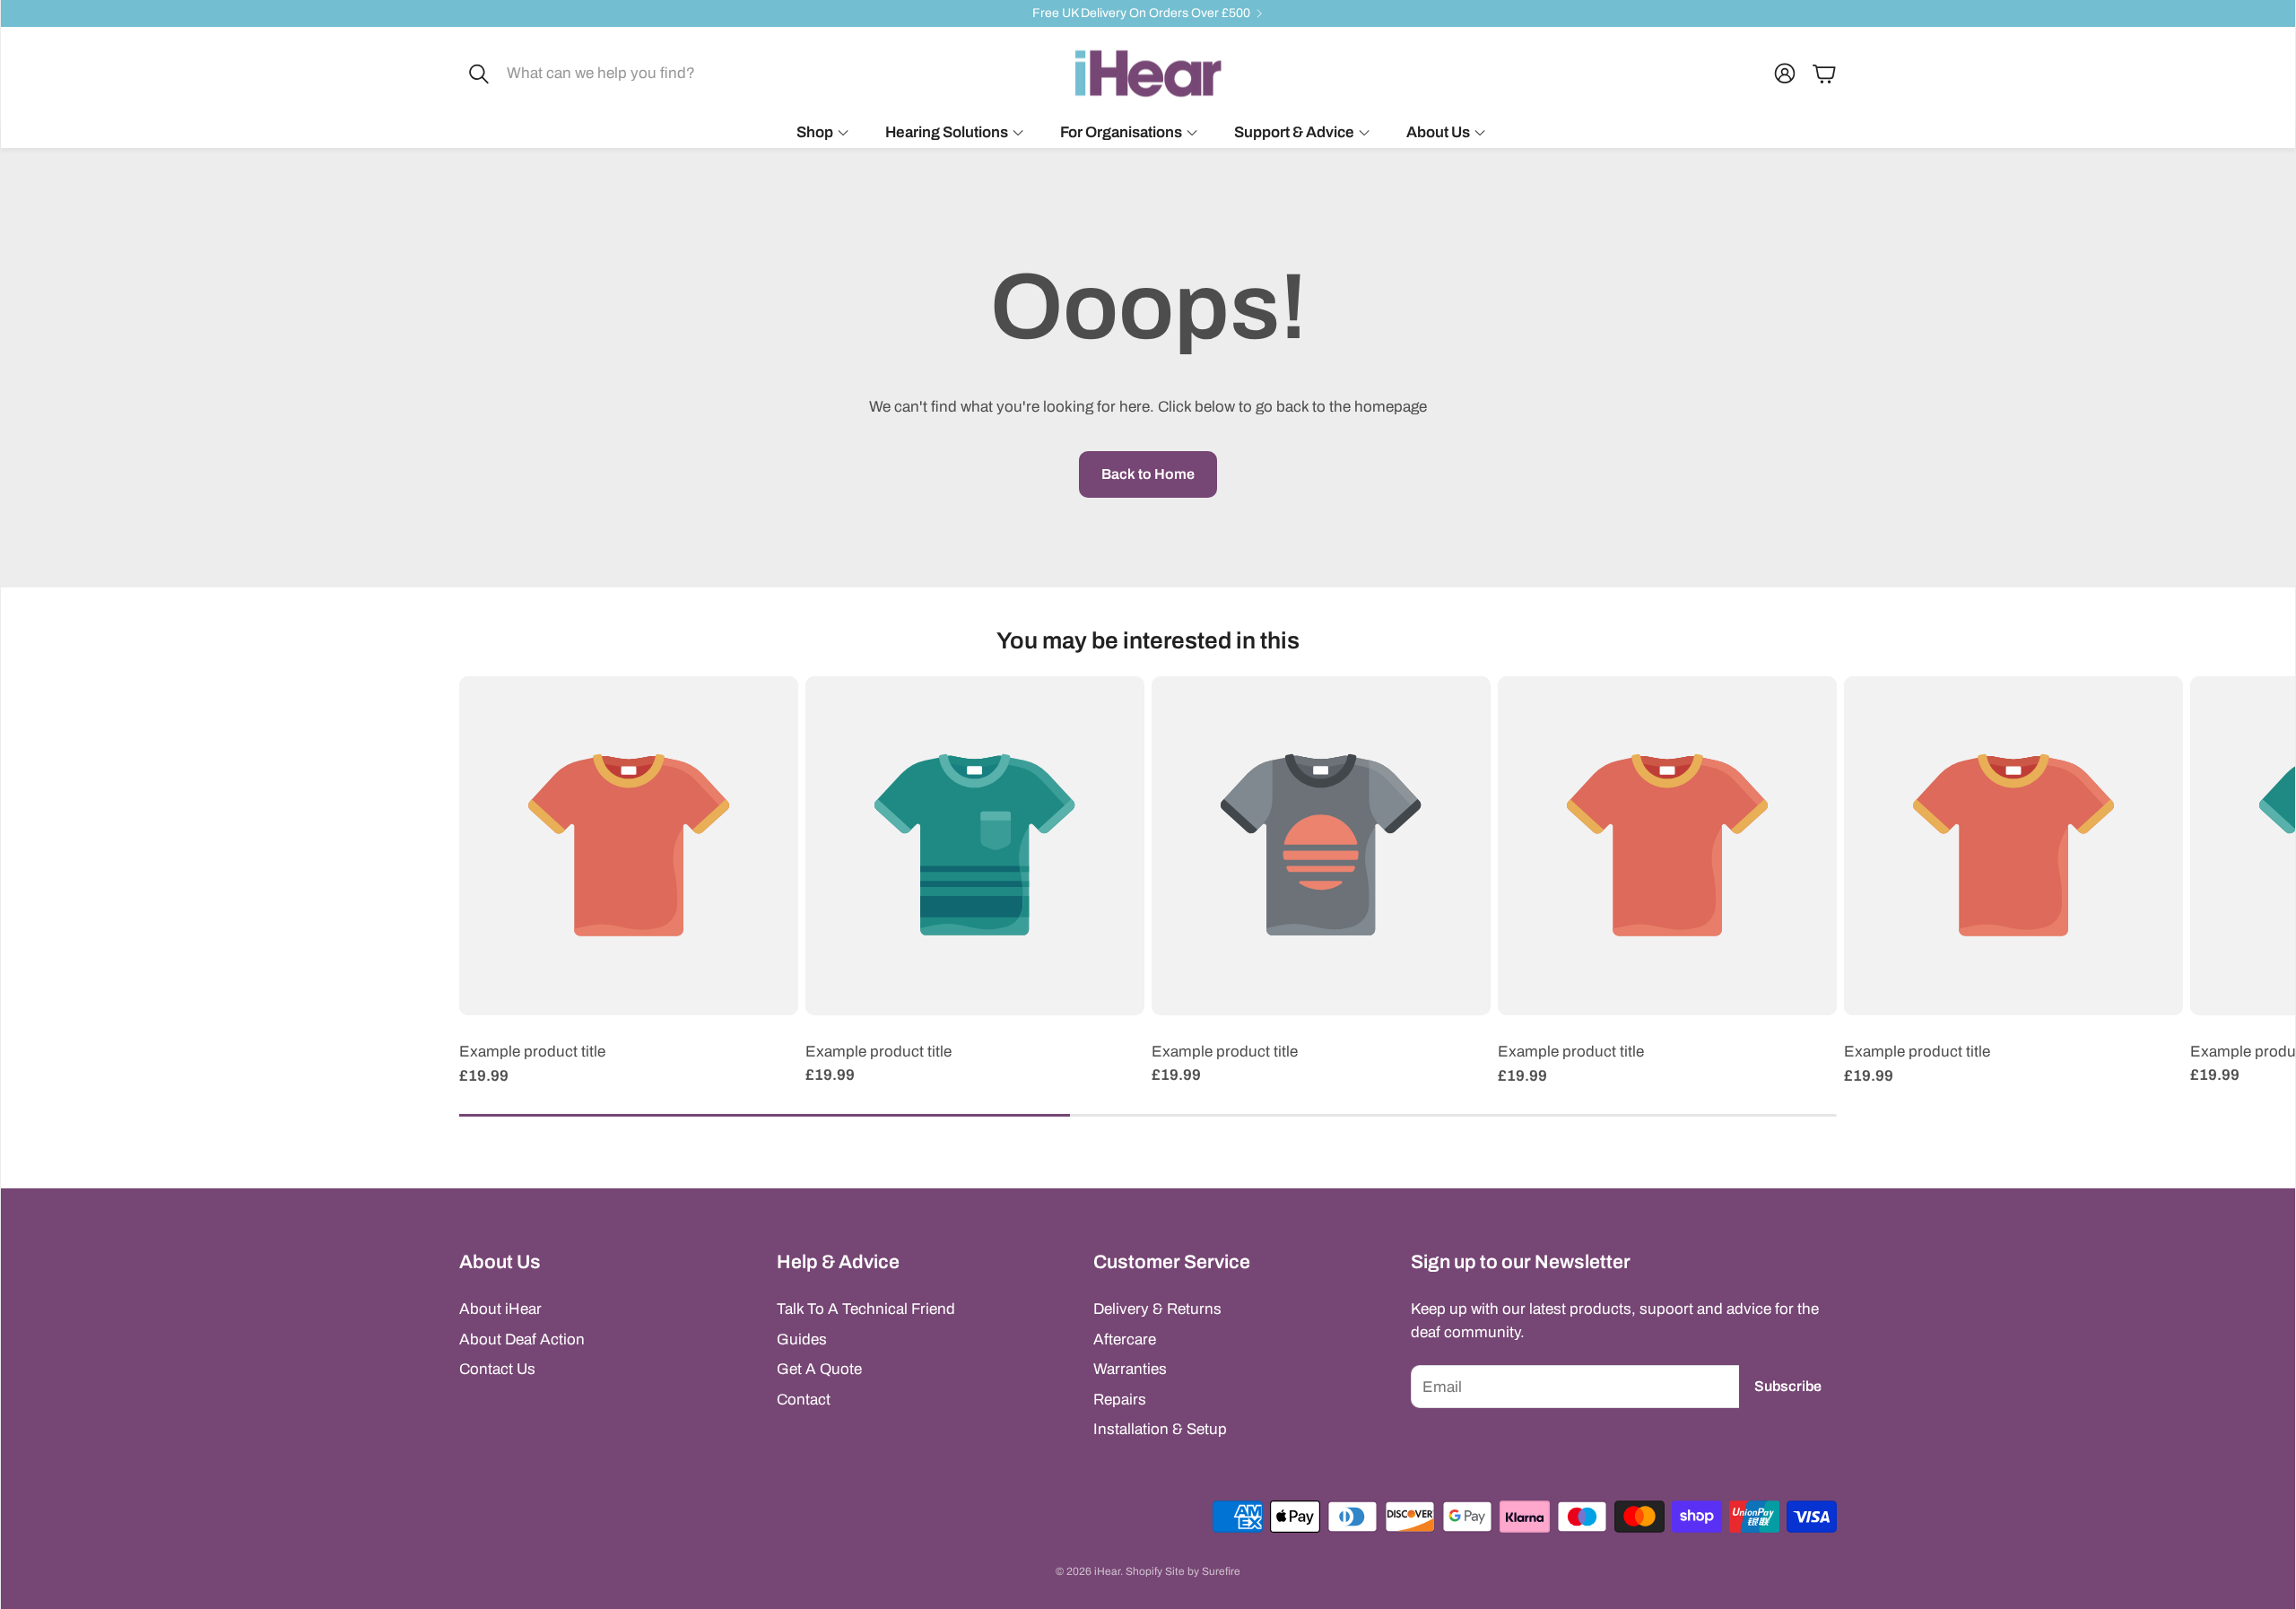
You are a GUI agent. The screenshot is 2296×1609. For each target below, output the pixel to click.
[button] (587, 74)
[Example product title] (629, 846)
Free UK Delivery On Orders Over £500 (1141, 13)
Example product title (532, 1052)
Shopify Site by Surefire (1183, 1571)
